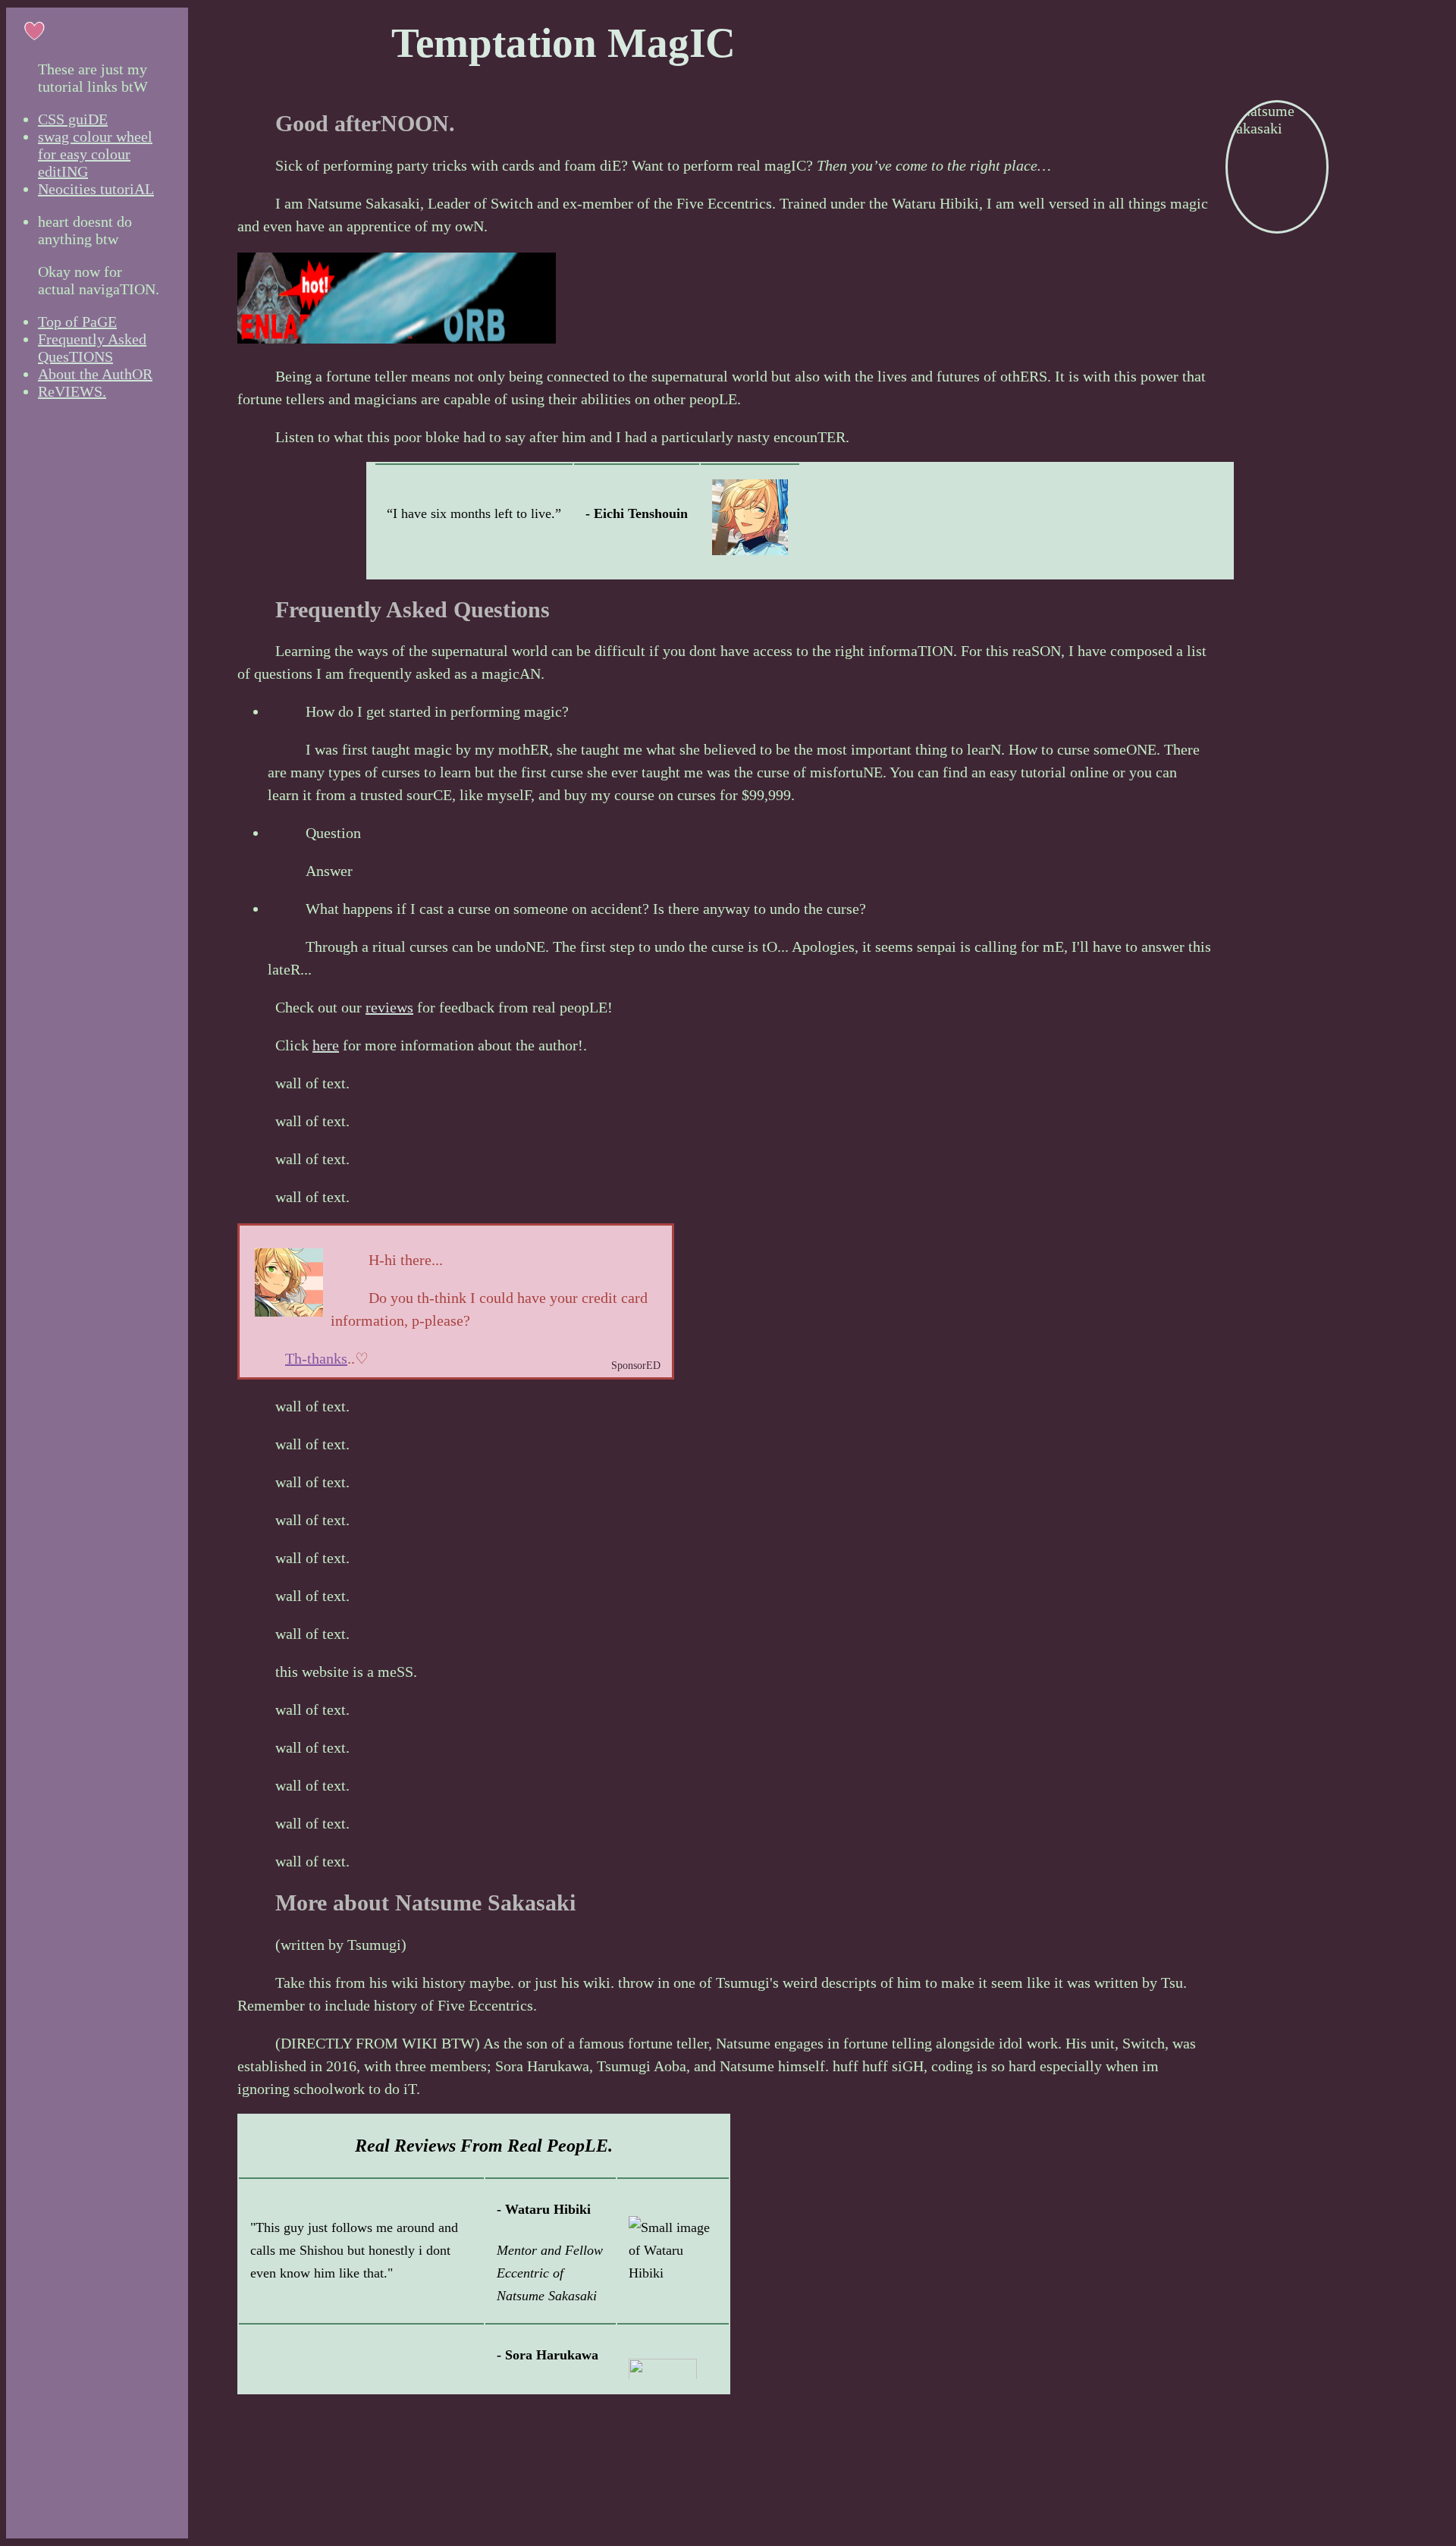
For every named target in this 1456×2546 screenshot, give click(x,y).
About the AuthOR (95, 374)
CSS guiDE (73, 119)
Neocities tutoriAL (96, 189)
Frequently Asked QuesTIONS (92, 348)
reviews (389, 1007)
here (326, 1045)
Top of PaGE (77, 322)
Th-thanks (316, 1358)
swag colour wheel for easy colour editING (95, 154)
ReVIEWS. (72, 391)
